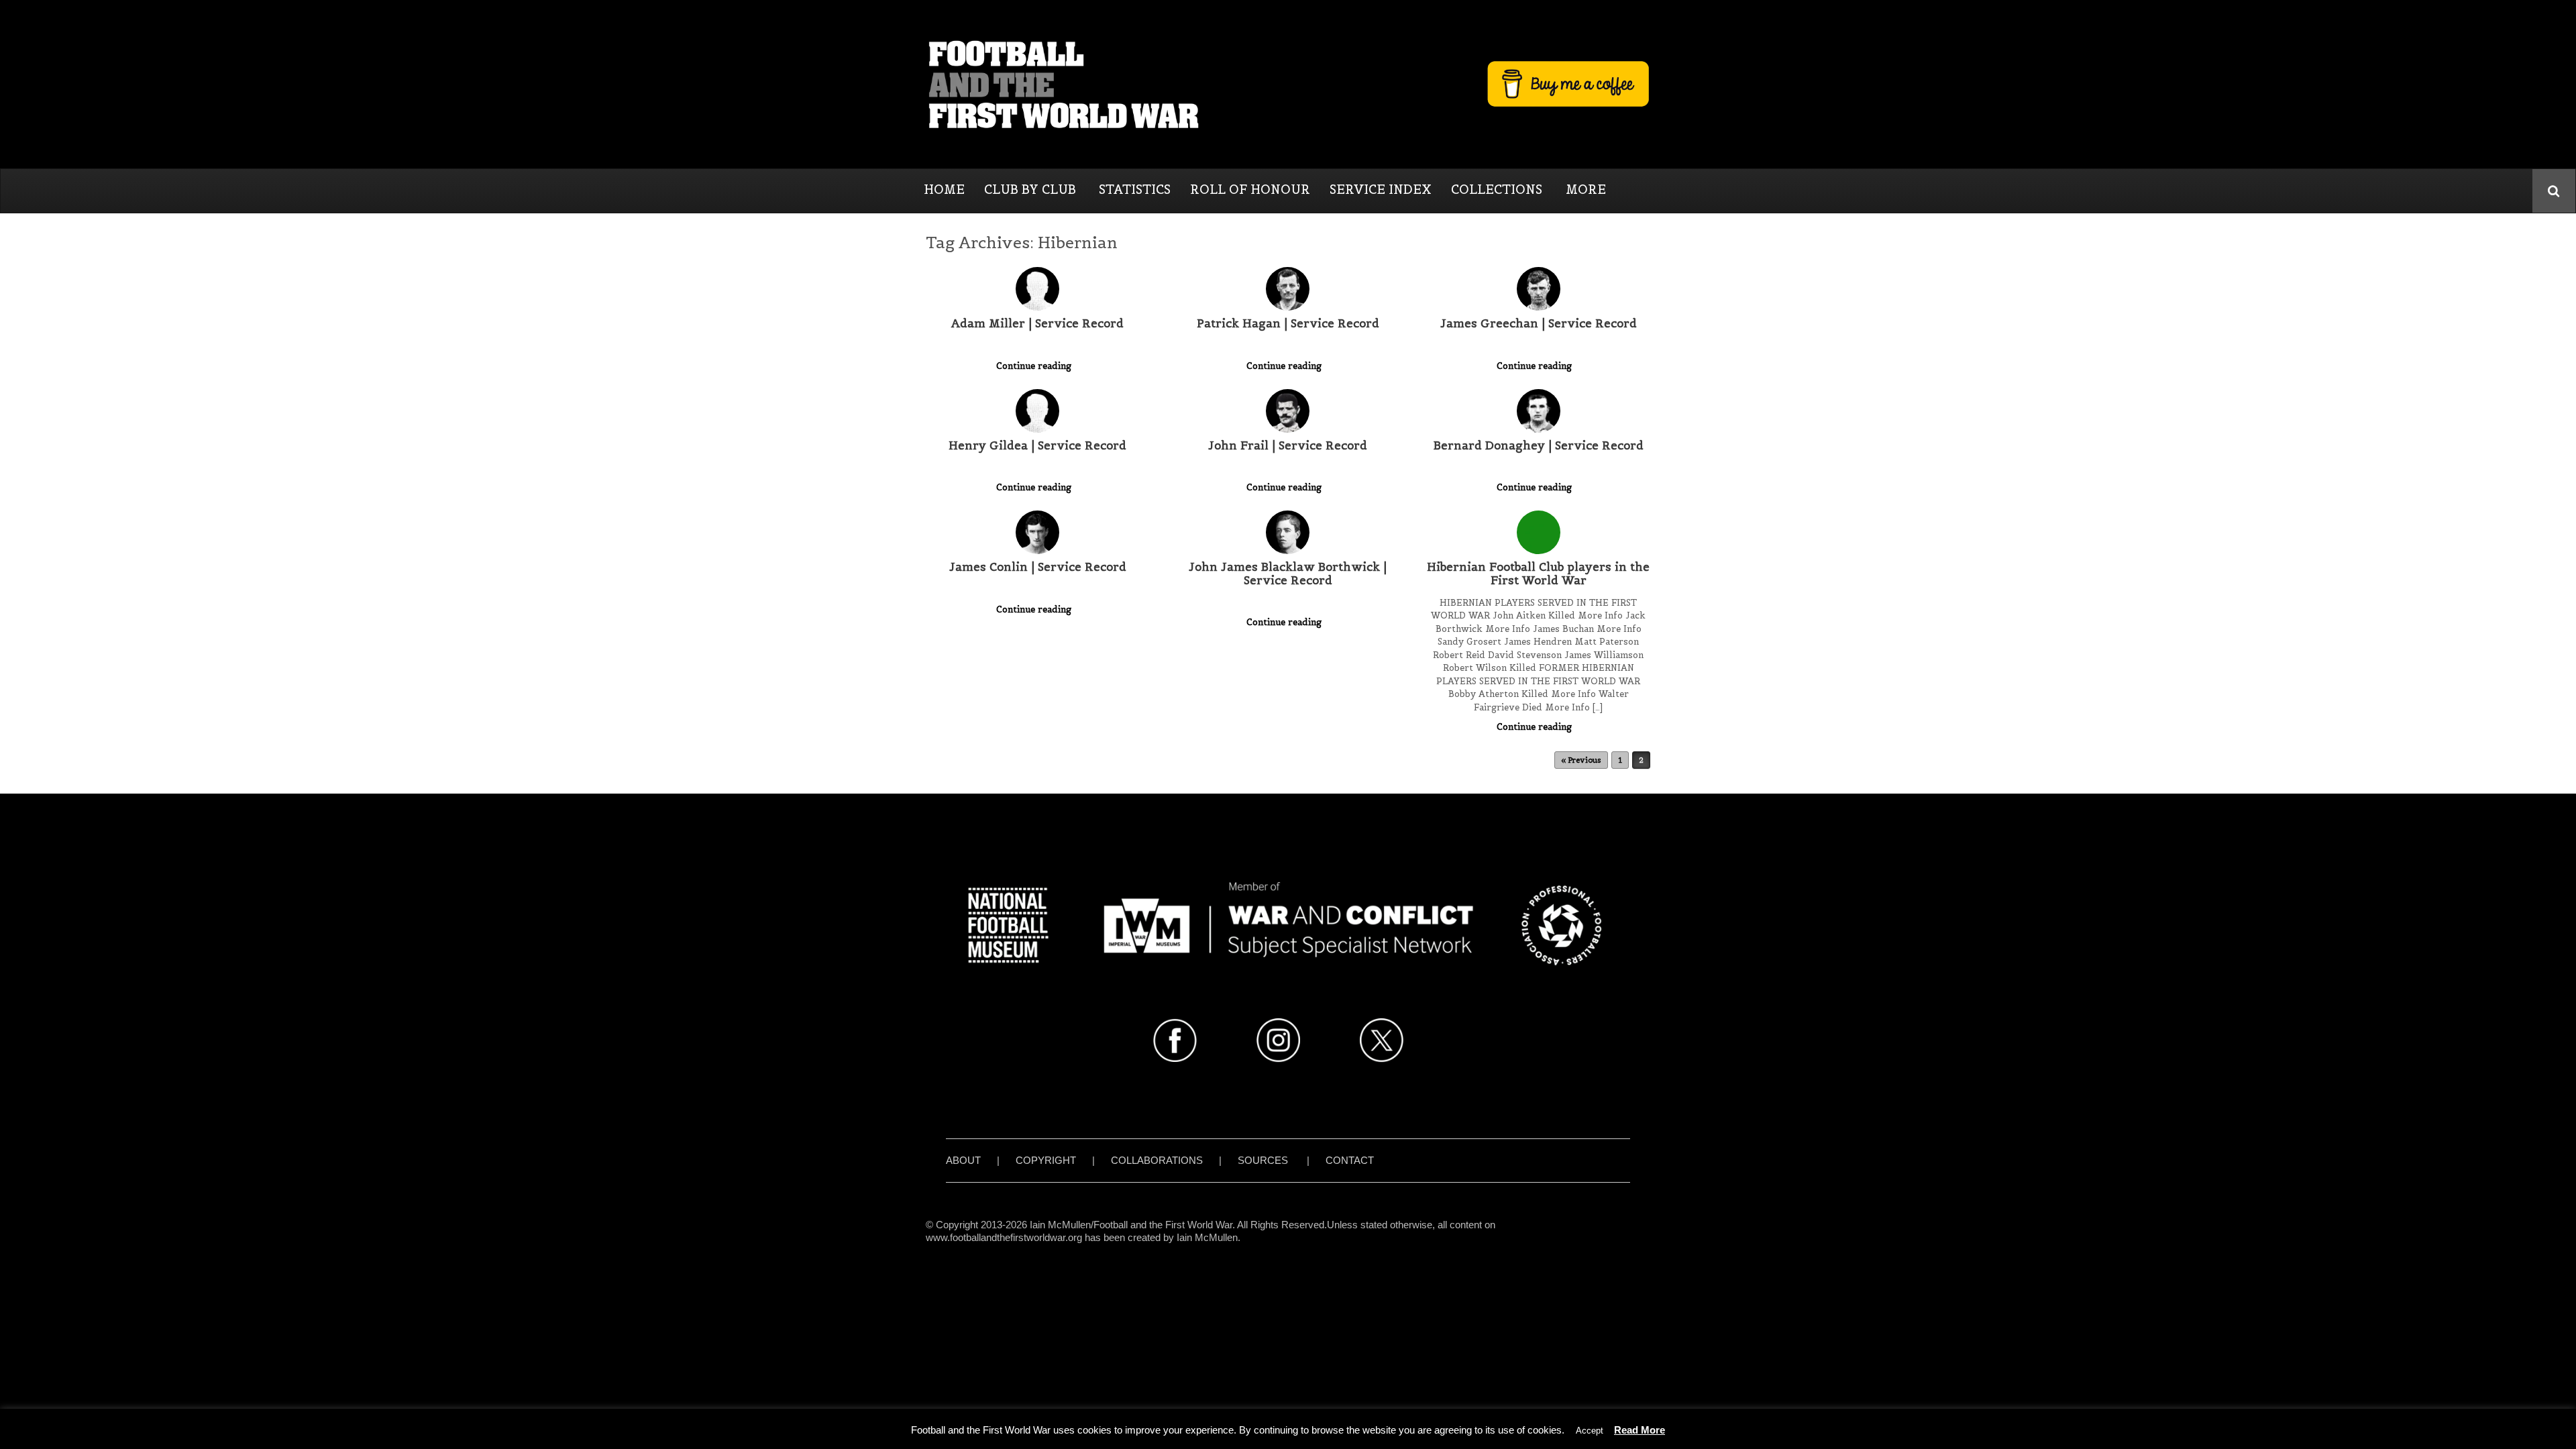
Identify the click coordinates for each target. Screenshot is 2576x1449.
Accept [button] (1590, 1431)
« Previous (1581, 760)
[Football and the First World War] (1288, 84)
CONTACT (1350, 1160)
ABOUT (963, 1160)
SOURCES (1263, 1160)
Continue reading (1035, 366)
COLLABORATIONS (1157, 1160)
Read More (1640, 1430)
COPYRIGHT (1046, 1160)
